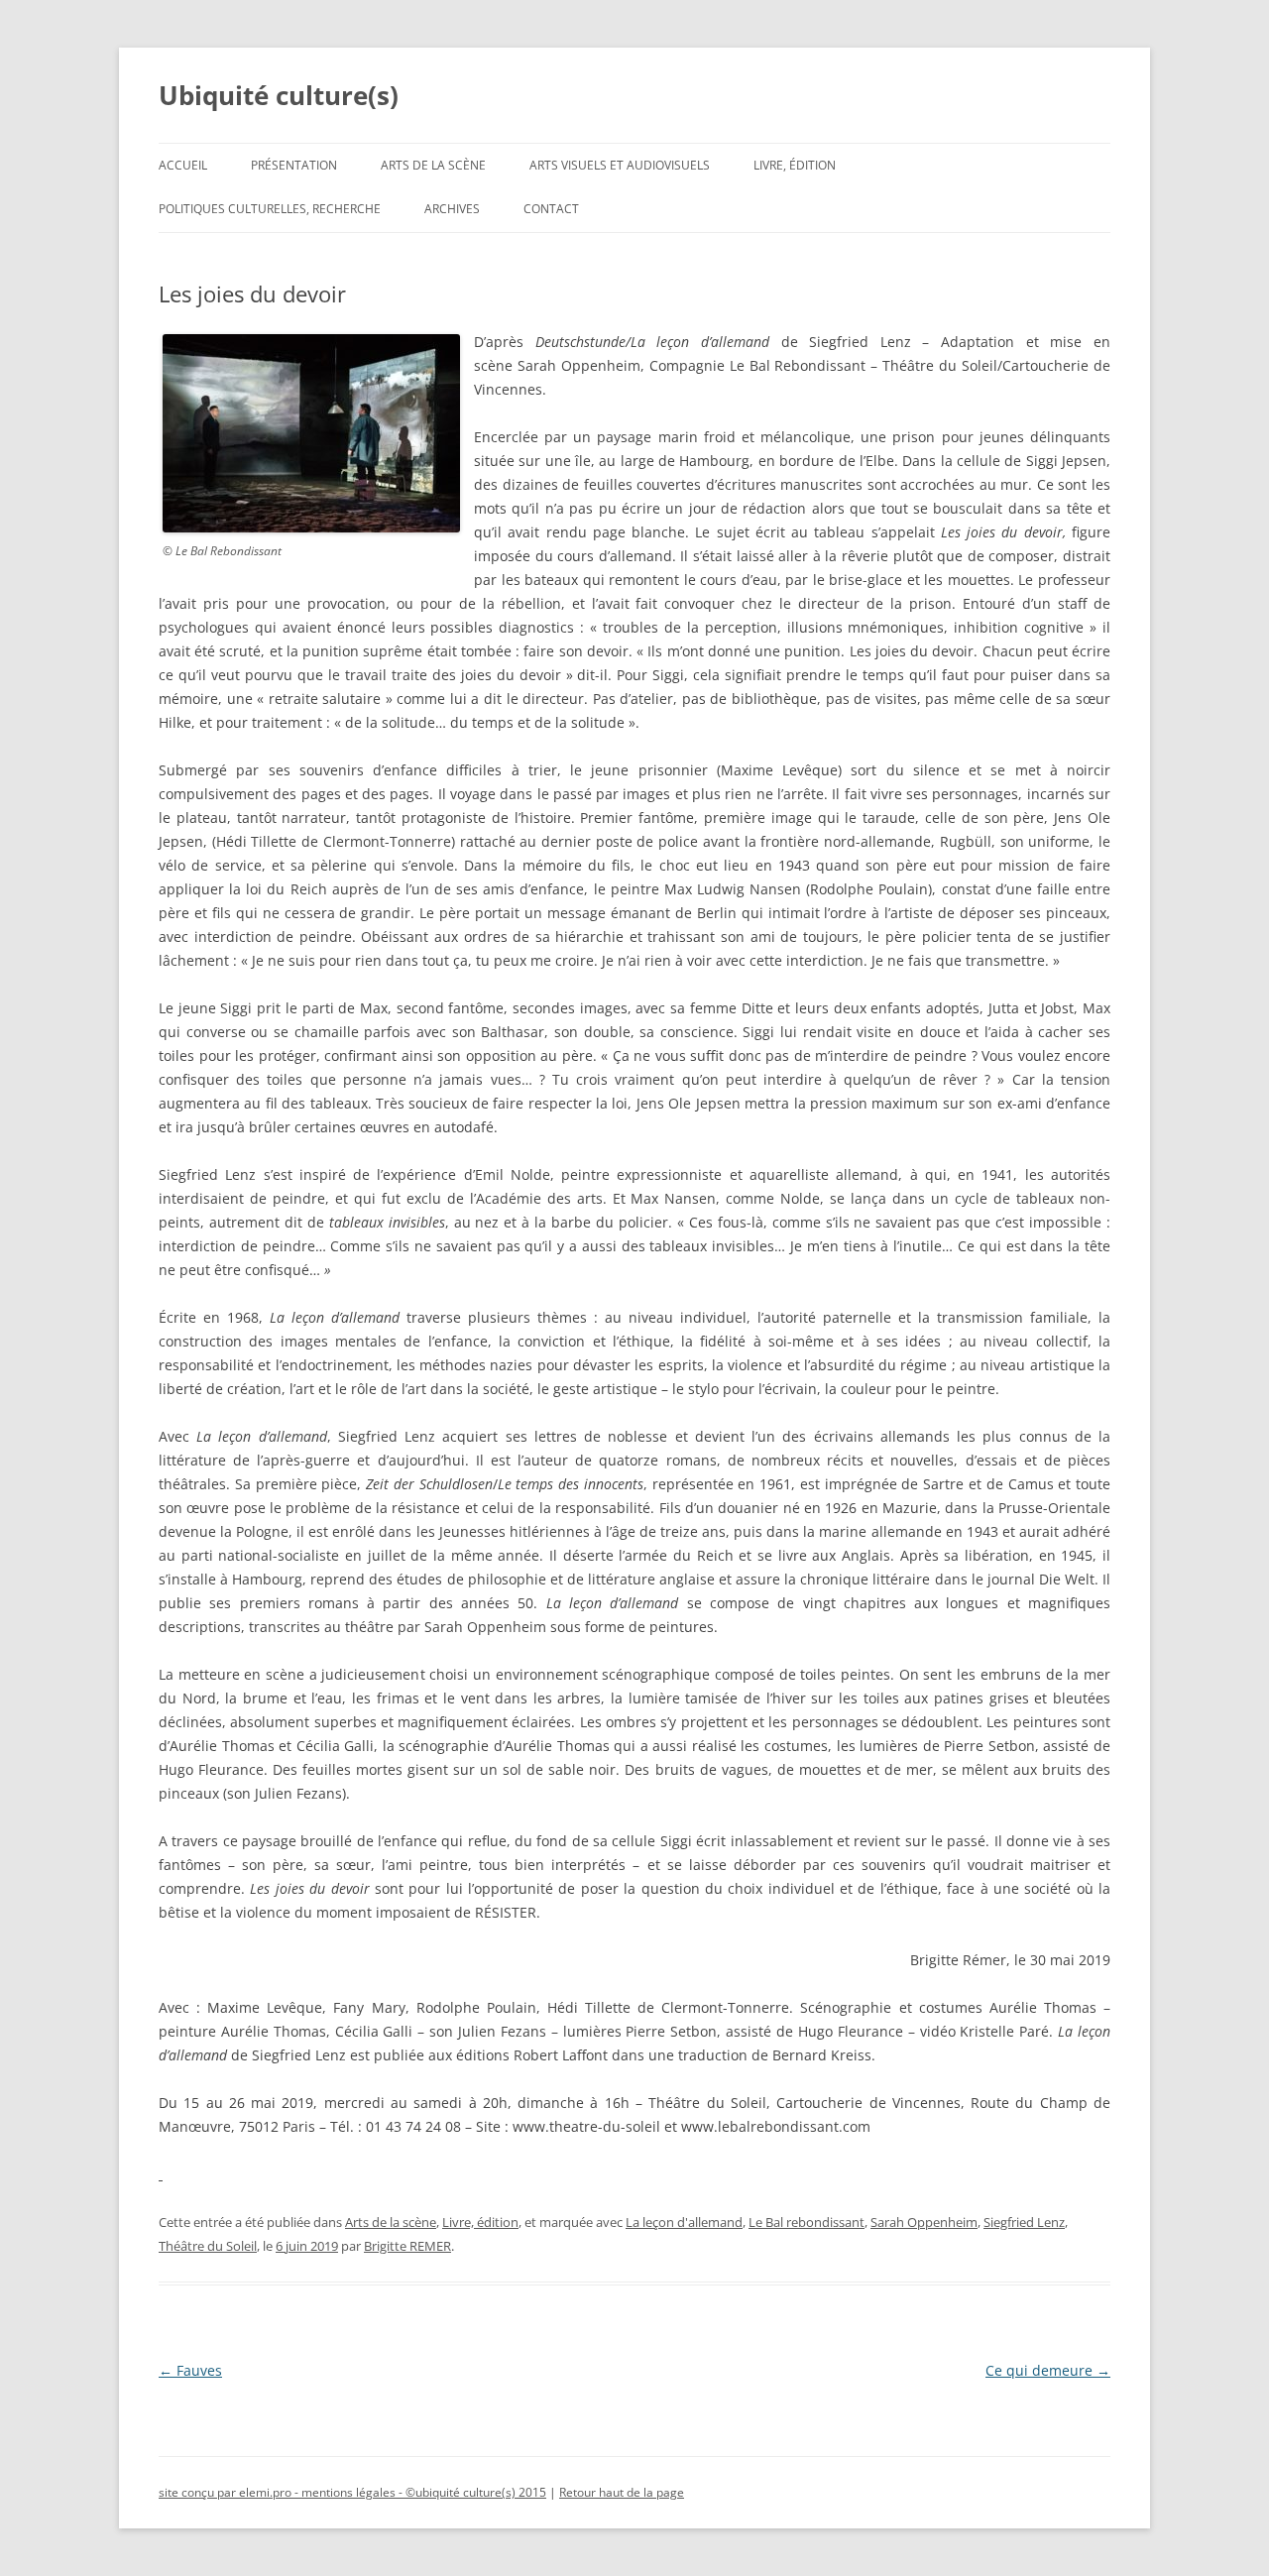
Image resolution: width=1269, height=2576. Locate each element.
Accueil (183, 165)
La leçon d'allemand (684, 2222)
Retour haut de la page (622, 2492)
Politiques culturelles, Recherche (270, 209)
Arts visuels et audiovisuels (620, 165)
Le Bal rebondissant (807, 2222)
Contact (551, 209)
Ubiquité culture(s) (279, 95)
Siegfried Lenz (1024, 2222)
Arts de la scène (433, 165)
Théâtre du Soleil (208, 2246)
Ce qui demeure (1048, 2370)
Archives (452, 209)
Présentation (294, 165)
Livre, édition (795, 165)
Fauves (190, 2370)
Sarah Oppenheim (924, 2222)
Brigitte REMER (407, 2246)
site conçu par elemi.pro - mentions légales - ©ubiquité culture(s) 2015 (352, 2492)
